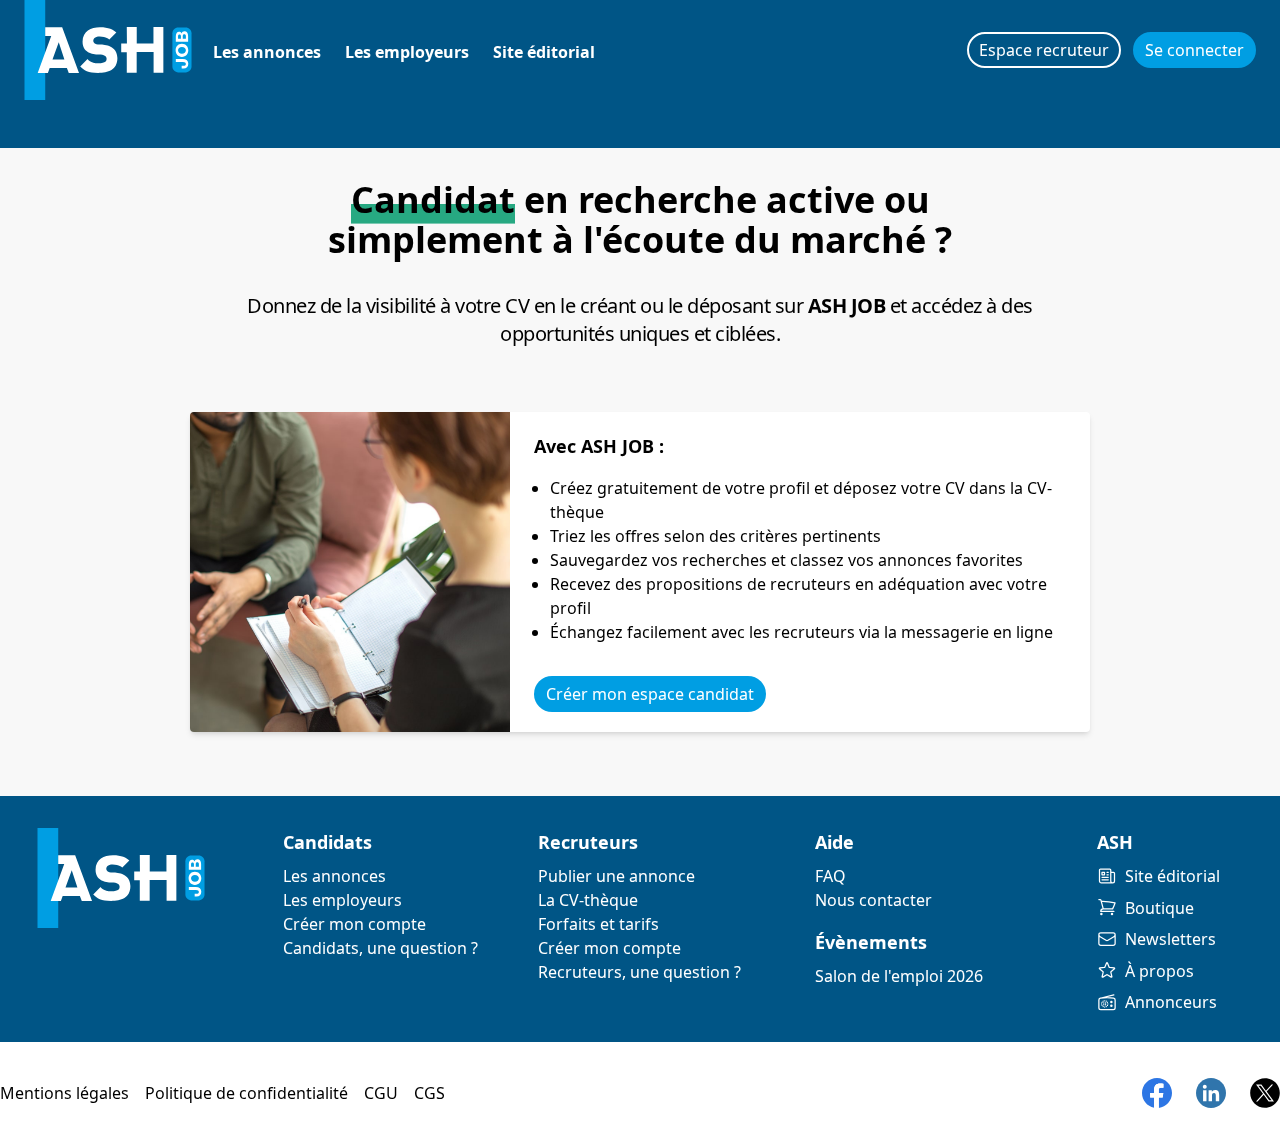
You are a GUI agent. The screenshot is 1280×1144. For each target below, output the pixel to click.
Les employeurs (407, 52)
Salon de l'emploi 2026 (899, 976)
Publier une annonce (616, 876)
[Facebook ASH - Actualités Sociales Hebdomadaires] (1157, 1093)
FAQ (830, 876)
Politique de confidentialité (246, 1093)
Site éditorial (544, 52)
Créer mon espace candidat (650, 694)
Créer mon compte (354, 924)
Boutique (1159, 908)
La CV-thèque (588, 900)
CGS (429, 1093)
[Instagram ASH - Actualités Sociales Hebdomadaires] (1211, 1093)
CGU (381, 1093)
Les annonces (267, 52)
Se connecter (1194, 50)
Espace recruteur (1044, 50)
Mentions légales (64, 1093)
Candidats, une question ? (380, 948)
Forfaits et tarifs (598, 924)
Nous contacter (873, 900)
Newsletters (1170, 939)
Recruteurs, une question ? (639, 972)
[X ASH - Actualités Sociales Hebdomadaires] (1265, 1093)
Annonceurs (1171, 1002)
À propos (1159, 971)
